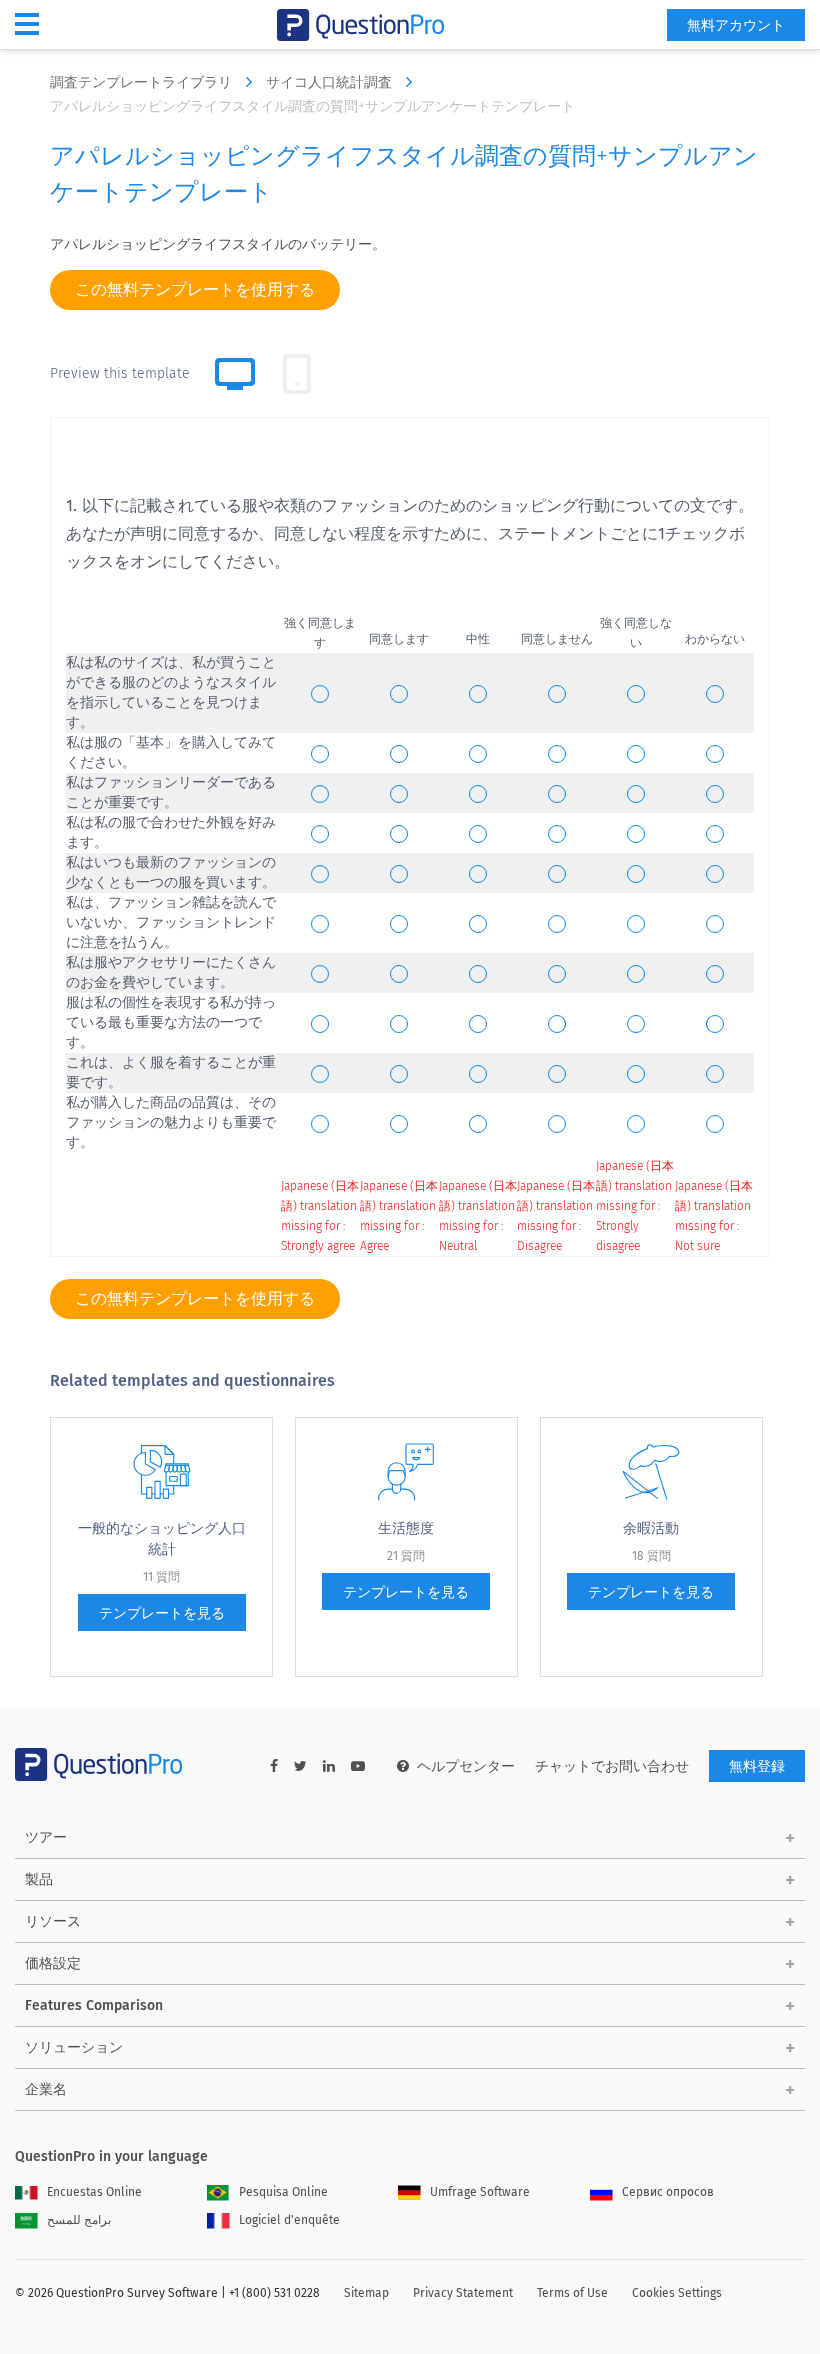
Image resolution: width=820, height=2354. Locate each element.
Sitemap (366, 2293)
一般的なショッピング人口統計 (162, 1539)
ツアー (46, 1837)
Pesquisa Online (283, 2192)
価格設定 (53, 1963)
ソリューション (74, 2047)
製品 (39, 1879)
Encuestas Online (94, 2192)
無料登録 (757, 1766)
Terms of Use (572, 2293)
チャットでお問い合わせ (612, 1766)
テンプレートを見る (162, 1613)
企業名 (46, 2089)
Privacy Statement (463, 2293)
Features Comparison (94, 2005)
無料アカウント (736, 25)
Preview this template (120, 373)
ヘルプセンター (466, 1766)
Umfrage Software (480, 2192)
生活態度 (406, 1528)
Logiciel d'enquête (289, 2220)
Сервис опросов (668, 2192)
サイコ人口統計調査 (331, 82)
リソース (53, 1921)
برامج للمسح (79, 2220)
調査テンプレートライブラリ (143, 82)
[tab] (297, 374)
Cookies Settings (677, 2293)
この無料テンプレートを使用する (195, 289)
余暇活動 (651, 1528)
